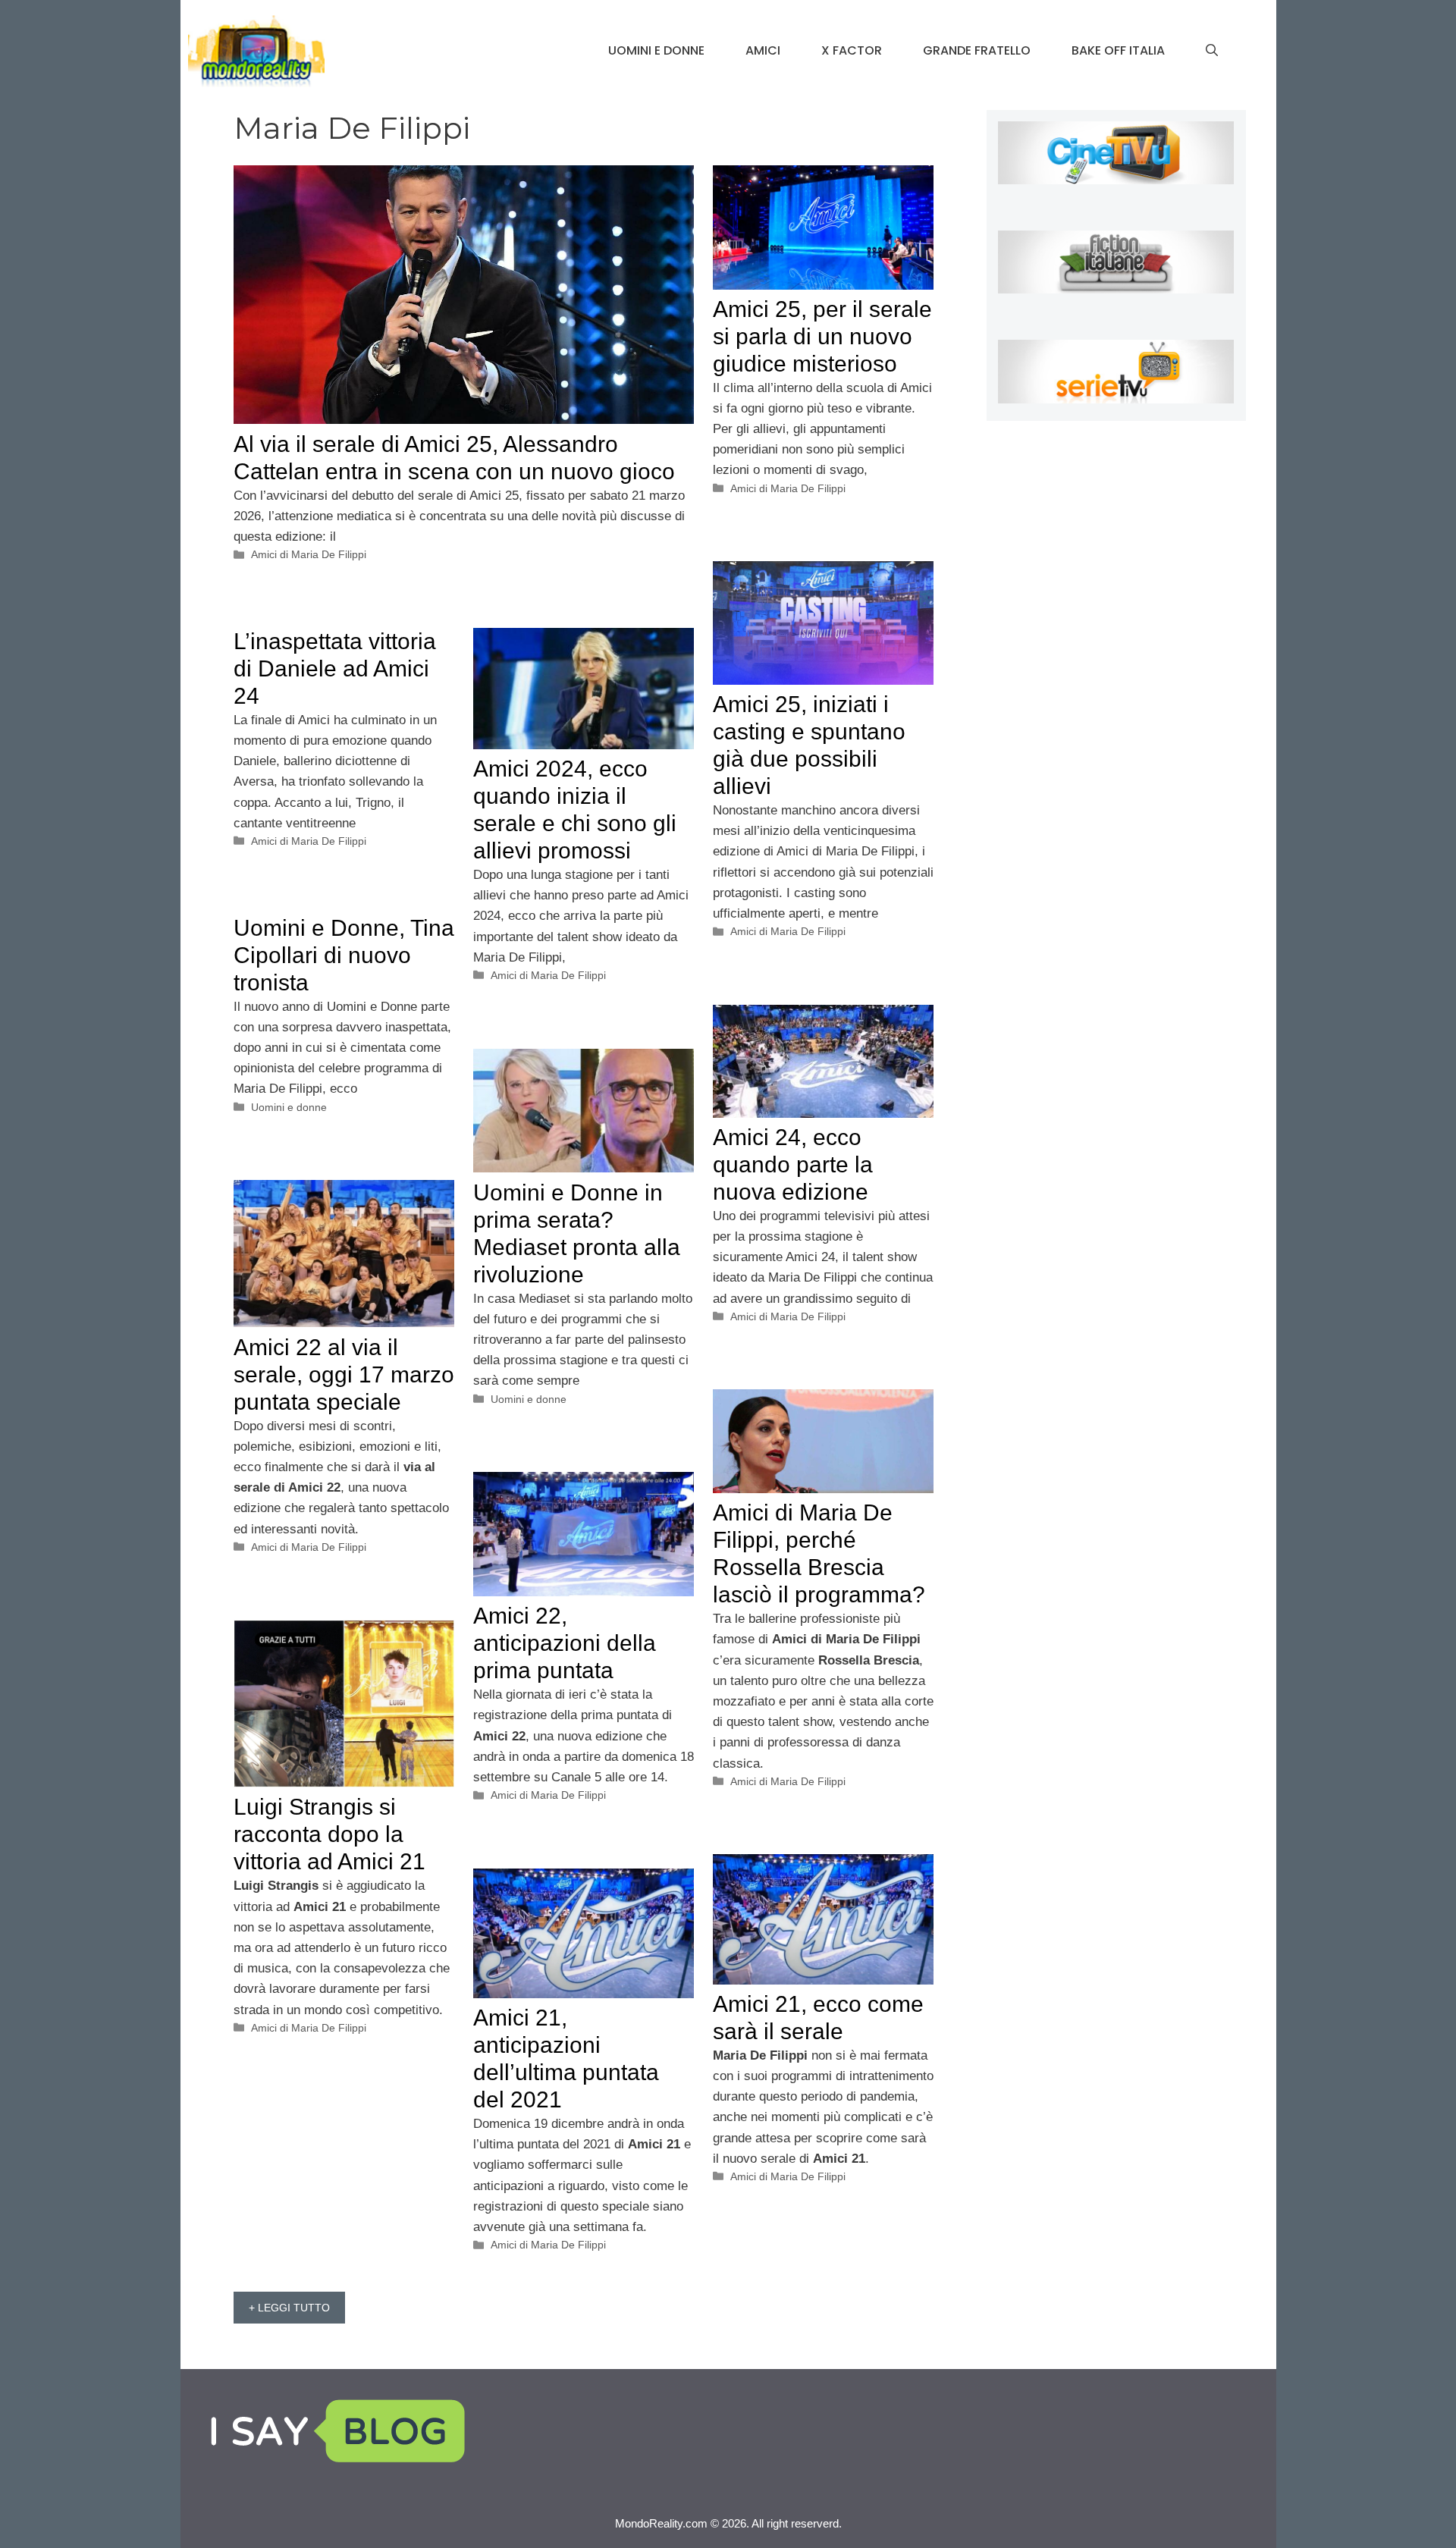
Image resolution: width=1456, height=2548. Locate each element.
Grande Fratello (977, 50)
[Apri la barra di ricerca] (1212, 51)
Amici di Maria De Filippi (309, 554)
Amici (763, 50)
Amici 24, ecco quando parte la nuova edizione (793, 1164)
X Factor (852, 50)
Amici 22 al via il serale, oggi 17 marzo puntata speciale (344, 1374)
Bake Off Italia (1118, 50)
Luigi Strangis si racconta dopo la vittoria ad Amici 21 (329, 1834)
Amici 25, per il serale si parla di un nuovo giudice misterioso (822, 336)
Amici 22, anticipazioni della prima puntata (565, 1643)
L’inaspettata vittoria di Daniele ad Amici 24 (335, 668)
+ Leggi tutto (289, 2308)
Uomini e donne (656, 50)
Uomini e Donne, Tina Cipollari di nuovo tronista (344, 955)
